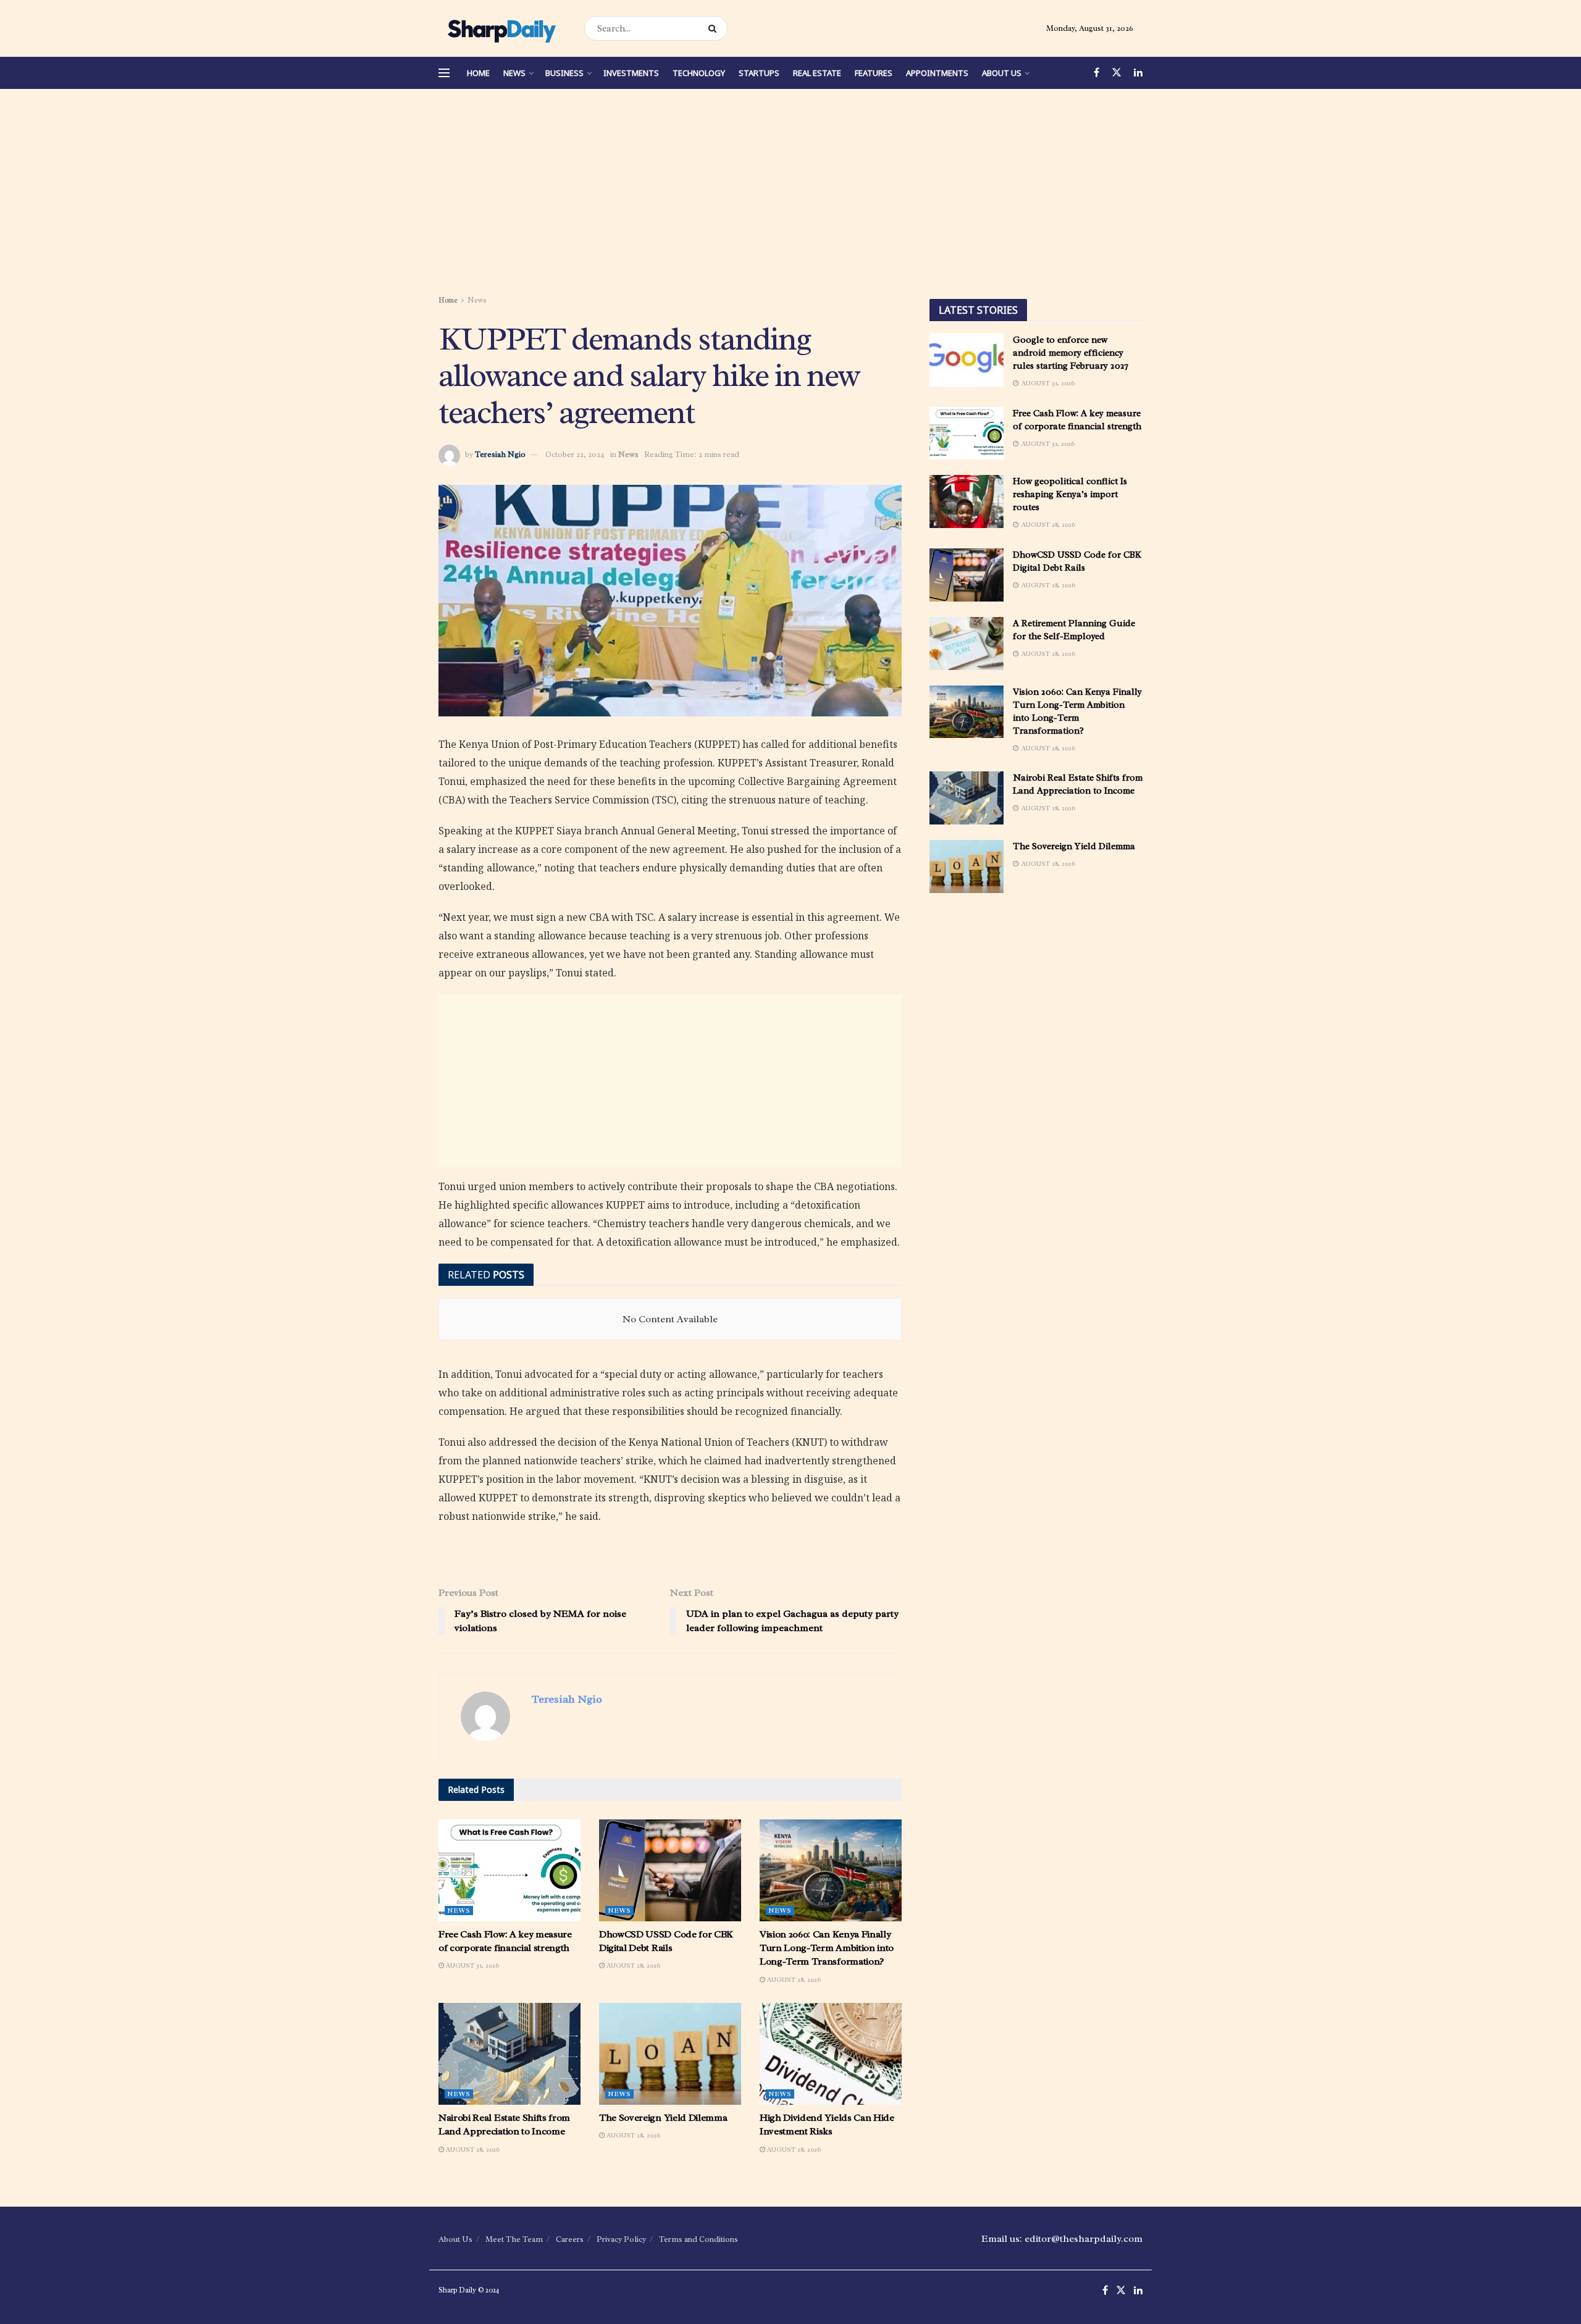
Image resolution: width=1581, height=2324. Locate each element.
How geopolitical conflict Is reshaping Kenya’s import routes (1070, 494)
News (514, 73)
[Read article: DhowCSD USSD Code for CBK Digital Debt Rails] (670, 1870)
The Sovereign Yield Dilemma (663, 2118)
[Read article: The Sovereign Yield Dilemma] (670, 2053)
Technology (699, 73)
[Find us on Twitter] (1117, 73)
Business (564, 73)
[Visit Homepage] (501, 28)
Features (874, 73)
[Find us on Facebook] (1097, 73)
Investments (631, 73)
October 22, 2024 (575, 454)
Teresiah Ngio (500, 454)
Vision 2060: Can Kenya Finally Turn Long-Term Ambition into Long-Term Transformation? (827, 1948)
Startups (759, 73)
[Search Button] (715, 28)
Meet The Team (514, 2239)
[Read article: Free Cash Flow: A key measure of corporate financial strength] (510, 1870)
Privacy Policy (621, 2239)
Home (478, 73)
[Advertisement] (790, 194)
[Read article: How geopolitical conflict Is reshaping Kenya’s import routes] (967, 501)
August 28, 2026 (632, 1965)
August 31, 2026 (472, 1965)
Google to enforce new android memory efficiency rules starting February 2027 (1071, 353)
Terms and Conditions (698, 2239)
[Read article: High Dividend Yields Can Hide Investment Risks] (831, 2053)
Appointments (937, 73)
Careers (570, 2239)
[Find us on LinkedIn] (1138, 73)
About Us (1002, 73)
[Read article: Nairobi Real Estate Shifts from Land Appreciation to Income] (510, 2053)
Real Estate (817, 73)
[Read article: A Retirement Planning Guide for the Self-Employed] (967, 644)
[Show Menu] (444, 73)
